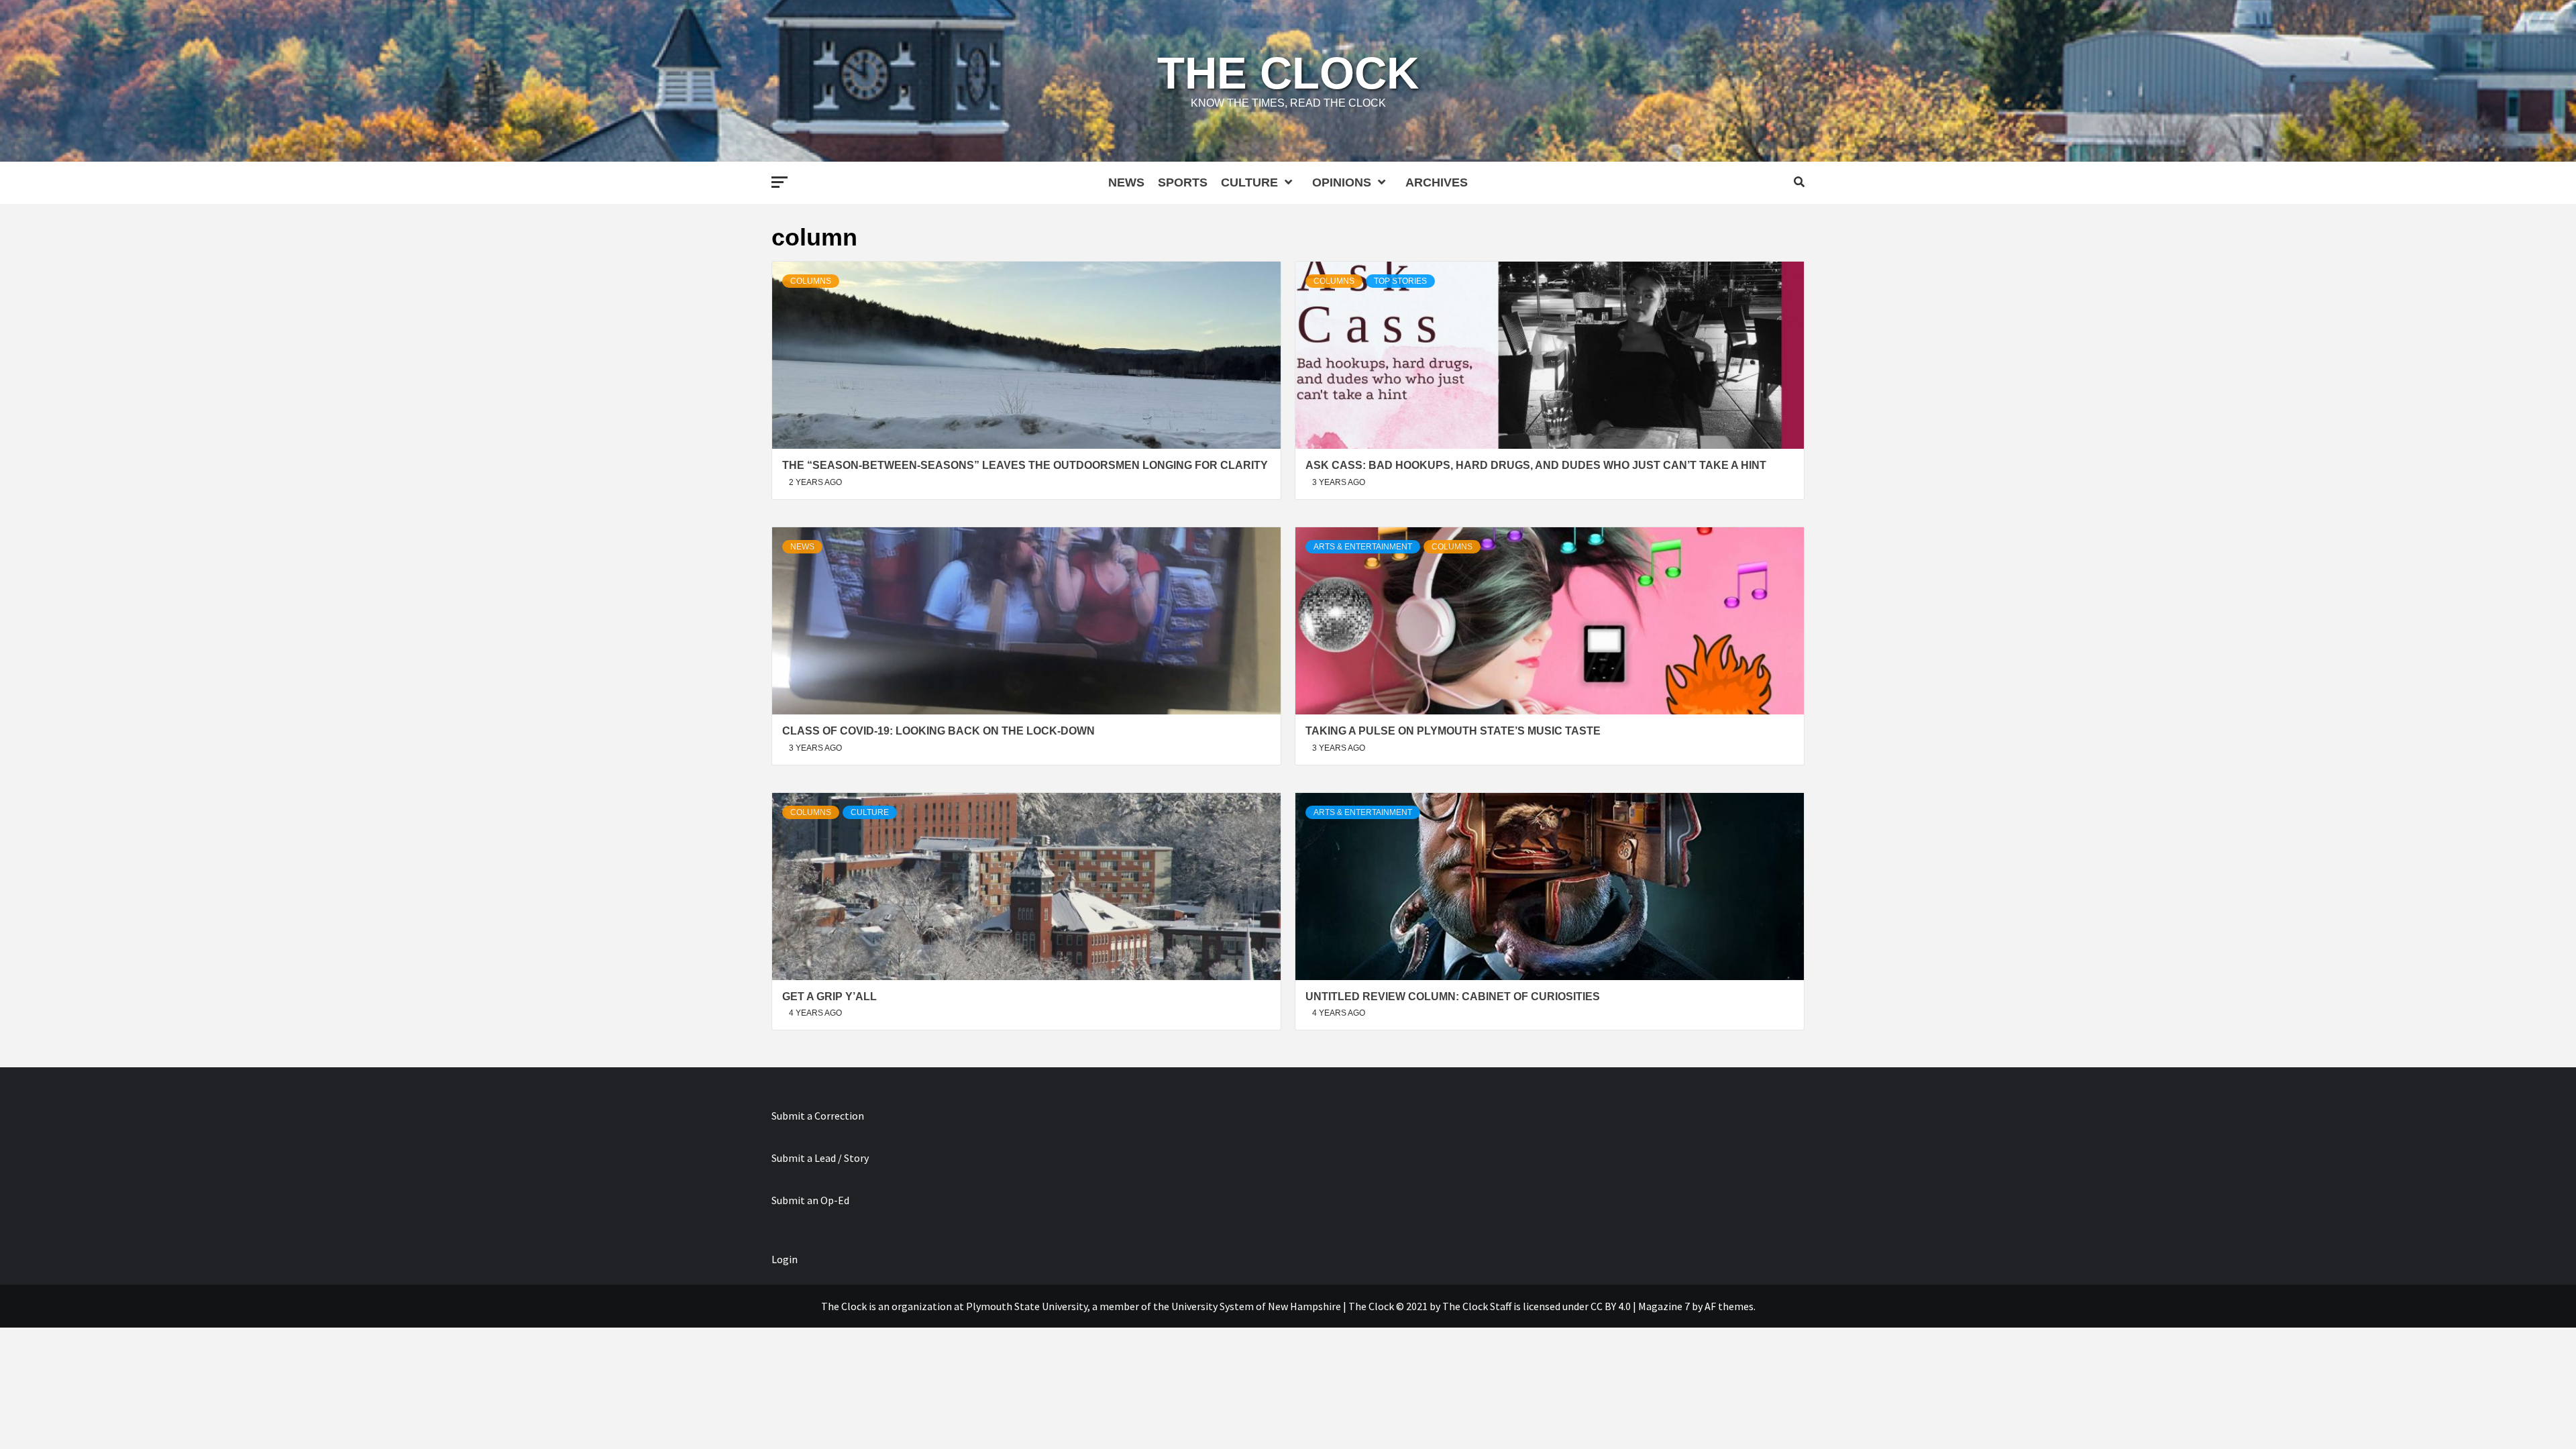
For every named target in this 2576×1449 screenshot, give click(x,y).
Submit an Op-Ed (810, 1200)
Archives (1437, 182)
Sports (1183, 182)
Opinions (1342, 182)
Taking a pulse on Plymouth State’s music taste (1453, 731)
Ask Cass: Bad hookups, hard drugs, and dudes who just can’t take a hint (1536, 465)
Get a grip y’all (829, 997)
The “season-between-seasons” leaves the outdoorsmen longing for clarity (1025, 465)
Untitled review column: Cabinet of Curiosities (1453, 997)
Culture (1249, 182)
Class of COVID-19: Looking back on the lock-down (938, 731)
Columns (811, 281)
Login (785, 1259)
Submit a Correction (818, 1116)
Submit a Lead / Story (820, 1158)
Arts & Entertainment (1363, 547)
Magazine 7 (1664, 1306)
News (1126, 182)
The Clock (1288, 73)
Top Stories (1400, 281)
